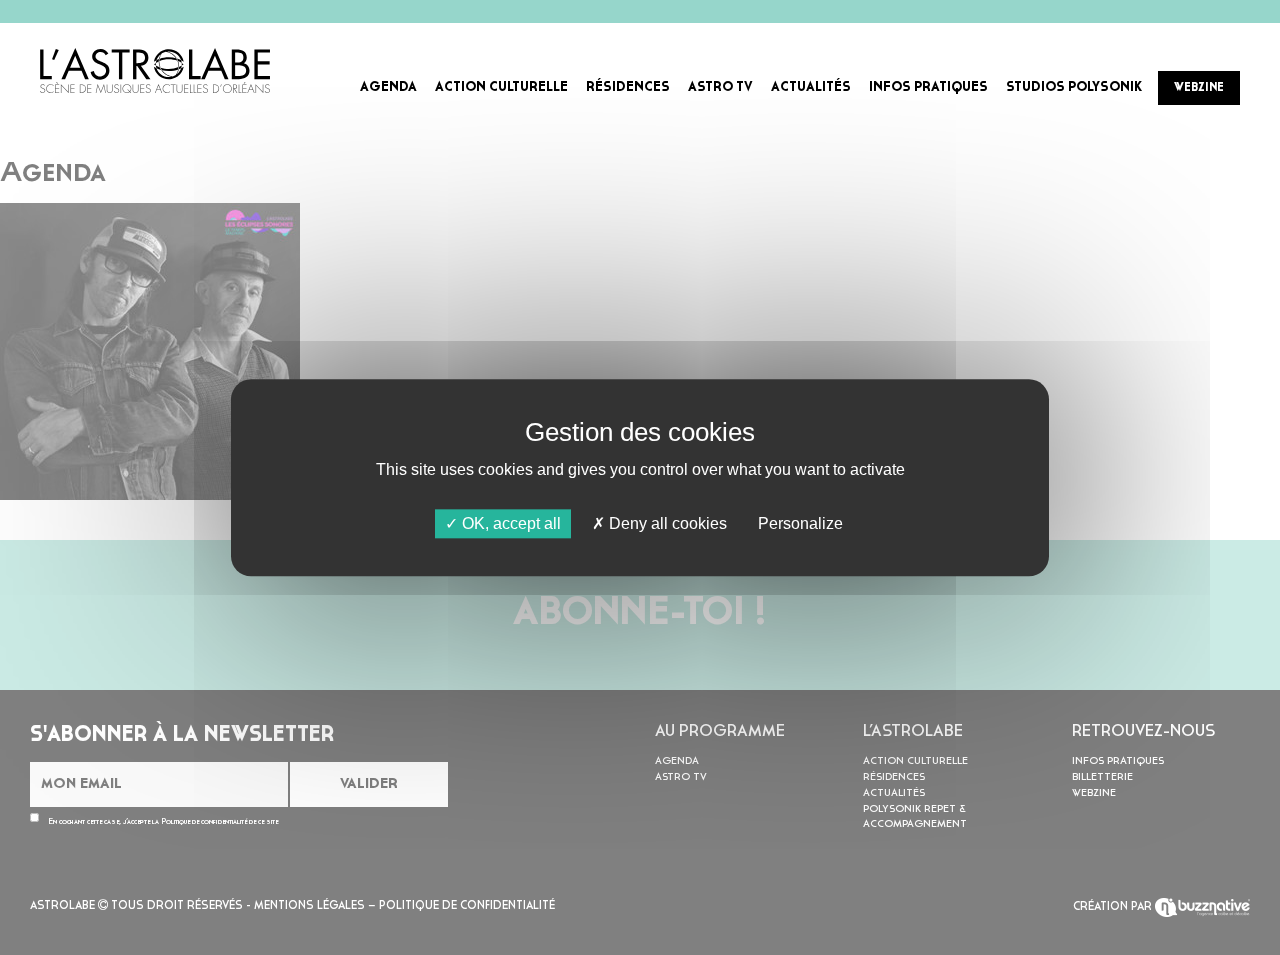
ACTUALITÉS (811, 87)
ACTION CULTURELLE (501, 87)
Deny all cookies (666, 523)
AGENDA (388, 87)
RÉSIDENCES (628, 87)
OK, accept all (509, 523)
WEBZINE (1199, 88)
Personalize (800, 523)
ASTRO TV (720, 87)
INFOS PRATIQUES (928, 87)
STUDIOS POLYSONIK (1074, 87)
